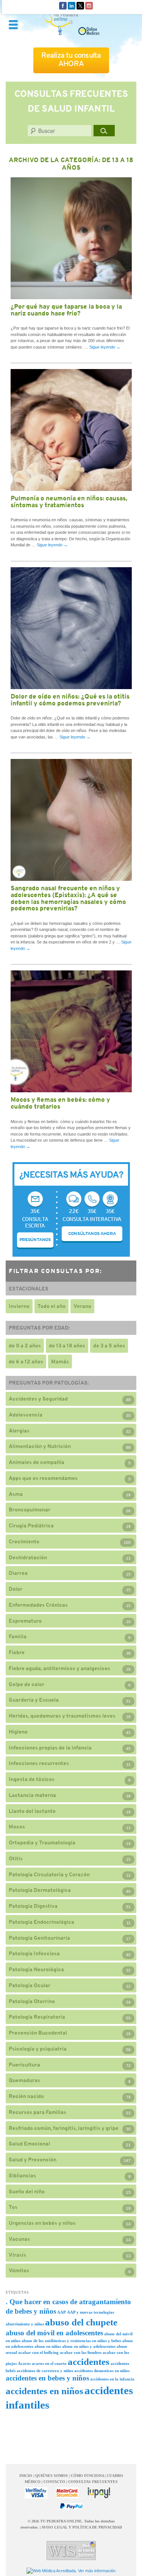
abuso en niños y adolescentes (89, 2346)
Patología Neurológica (36, 1969)
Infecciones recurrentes (39, 1763)
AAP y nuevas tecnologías (91, 2312)
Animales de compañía (37, 1462)
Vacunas (19, 2239)
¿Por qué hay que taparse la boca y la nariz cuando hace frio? (66, 310)
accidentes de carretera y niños (45, 2371)
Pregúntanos (35, 1240)
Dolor (16, 1589)
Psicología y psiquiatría (38, 2049)
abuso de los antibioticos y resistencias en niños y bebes (71, 2341)
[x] (80, 5)
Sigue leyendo (105, 347)
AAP (62, 2312)
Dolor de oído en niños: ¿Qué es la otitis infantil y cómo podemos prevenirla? (70, 700)
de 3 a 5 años (109, 1346)
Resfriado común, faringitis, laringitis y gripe (64, 2128)
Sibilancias (22, 2175)
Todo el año (51, 1306)
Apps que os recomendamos (43, 1478)
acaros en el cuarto (49, 2364)
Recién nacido (26, 2096)
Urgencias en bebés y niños (42, 2223)
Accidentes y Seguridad (38, 1399)
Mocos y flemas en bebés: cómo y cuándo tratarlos (60, 1103)
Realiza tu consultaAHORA (71, 59)
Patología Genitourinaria (39, 1938)
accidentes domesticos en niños (102, 2371)
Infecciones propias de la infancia (50, 1748)
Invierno (19, 1306)
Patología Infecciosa (34, 1953)
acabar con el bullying (38, 2353)
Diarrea (18, 1573)
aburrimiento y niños (25, 2324)
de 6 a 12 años (26, 1361)
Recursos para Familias (37, 2112)
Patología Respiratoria (37, 2017)
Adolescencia (26, 1415)
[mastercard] (67, 2493)
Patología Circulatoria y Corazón (49, 1874)
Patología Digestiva (33, 1906)
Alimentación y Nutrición (40, 1446)
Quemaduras (24, 2080)
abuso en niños (48, 2346)
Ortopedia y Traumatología (42, 1842)
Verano (82, 1306)
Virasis (17, 2255)
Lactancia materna (32, 1795)
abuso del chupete (81, 2322)
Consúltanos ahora (92, 1234)
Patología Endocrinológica (41, 1922)
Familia (18, 1636)
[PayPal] (71, 2506)
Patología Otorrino (32, 2001)
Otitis (16, 1858)
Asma (16, 1494)
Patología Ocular (30, 1985)
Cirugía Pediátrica (31, 1525)
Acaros (24, 2364)
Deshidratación (28, 1557)
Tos (13, 2207)
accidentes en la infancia (112, 2379)
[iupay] (99, 2493)
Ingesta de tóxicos (32, 1779)
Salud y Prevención (33, 2160)
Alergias (19, 1431)
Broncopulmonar (30, 1510)
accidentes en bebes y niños (47, 2378)
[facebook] (63, 5)
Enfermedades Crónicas (38, 1605)
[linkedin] (72, 5)
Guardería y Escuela (34, 1700)
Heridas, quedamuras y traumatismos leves (62, 1716)
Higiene (18, 1732)
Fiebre (17, 1652)
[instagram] (89, 5)
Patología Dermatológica (40, 1890)
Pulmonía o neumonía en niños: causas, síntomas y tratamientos (69, 502)
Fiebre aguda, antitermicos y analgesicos (59, 1668)
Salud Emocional (29, 2144)
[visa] (36, 2493)
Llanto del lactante (32, 1811)
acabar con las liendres (81, 2353)
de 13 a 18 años (67, 1346)
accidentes (89, 2362)
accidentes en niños (44, 2391)
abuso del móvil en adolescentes (54, 2333)
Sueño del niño (27, 2191)
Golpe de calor (27, 1684)
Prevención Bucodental (38, 2033)
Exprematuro (25, 1621)
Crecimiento (24, 1541)
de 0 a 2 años (25, 1346)
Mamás (60, 1361)
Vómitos (19, 2270)
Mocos (17, 1827)
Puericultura (24, 2065)
